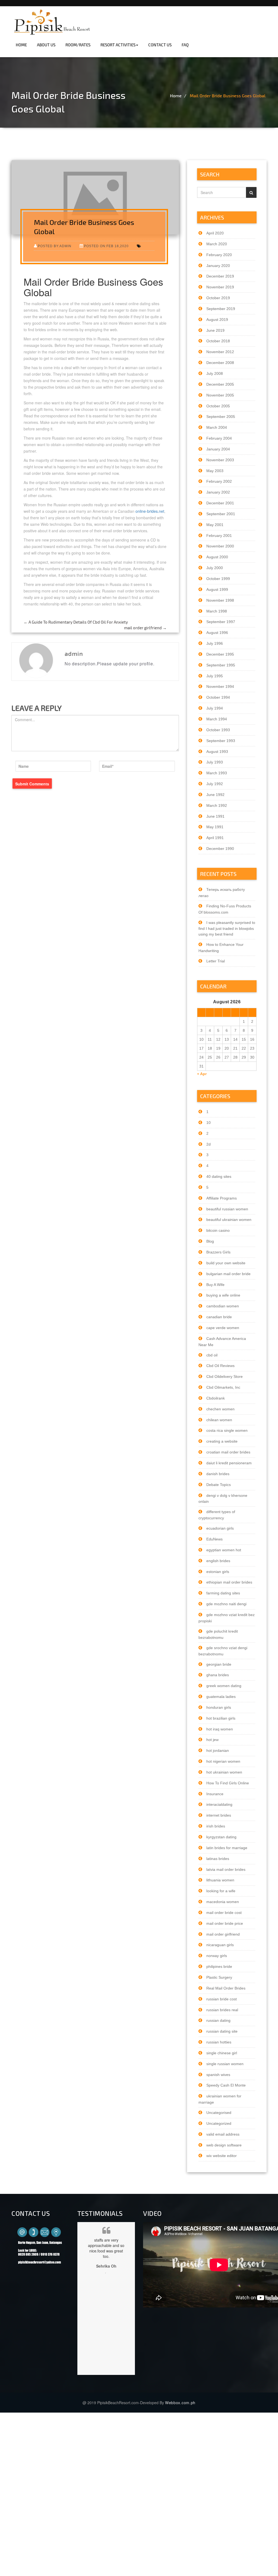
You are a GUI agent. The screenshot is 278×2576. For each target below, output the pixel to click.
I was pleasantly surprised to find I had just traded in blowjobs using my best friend (227, 928)
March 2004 (217, 427)
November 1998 (220, 600)
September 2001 (221, 514)
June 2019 (215, 330)
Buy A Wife (215, 1285)
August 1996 (217, 633)
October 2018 (218, 341)
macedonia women (223, 1902)
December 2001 (220, 503)
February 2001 (219, 536)
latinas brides (218, 1859)
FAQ (185, 45)
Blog (210, 1241)
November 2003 (220, 460)
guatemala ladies (221, 1697)
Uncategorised (219, 2113)
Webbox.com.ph (180, 2403)
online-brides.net (150, 511)
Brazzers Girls (218, 1252)
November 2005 (220, 395)
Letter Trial (216, 961)
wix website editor (222, 2156)
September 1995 (221, 665)
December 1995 (220, 654)
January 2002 (218, 492)
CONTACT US (160, 45)
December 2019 (220, 276)
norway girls (217, 1956)
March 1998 (217, 611)
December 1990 (220, 849)
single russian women (225, 2064)
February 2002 (219, 481)
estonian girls (218, 1572)
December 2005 (220, 384)
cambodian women (223, 1306)
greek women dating (224, 1686)
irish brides (216, 1826)
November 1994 (220, 686)
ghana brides (218, 1675)
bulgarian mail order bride (228, 1274)
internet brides (219, 1815)
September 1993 (221, 741)
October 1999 (218, 579)
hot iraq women (220, 1729)
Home (176, 96)
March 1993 (217, 773)
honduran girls (219, 1707)
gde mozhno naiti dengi (226, 1604)
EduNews (214, 1539)
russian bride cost (222, 1999)
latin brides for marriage (227, 1848)
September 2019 (221, 309)
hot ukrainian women (224, 1772)
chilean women (219, 1420)
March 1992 (217, 805)
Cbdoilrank (216, 1398)
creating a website (222, 1441)
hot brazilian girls (221, 1718)
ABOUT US (46, 45)
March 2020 (217, 244)
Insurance (215, 1794)
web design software (224, 2145)
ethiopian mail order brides (229, 1582)
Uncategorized (219, 2123)
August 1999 (217, 589)
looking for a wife (221, 1891)
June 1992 (215, 795)
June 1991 (215, 816)
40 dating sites (219, 1176)
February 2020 (219, 255)
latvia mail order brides (226, 1869)
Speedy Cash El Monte (226, 2085)
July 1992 (215, 784)
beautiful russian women (227, 1209)
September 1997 (221, 622)
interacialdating (219, 1804)
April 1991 (215, 838)
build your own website (226, 1263)
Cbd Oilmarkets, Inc (223, 1387)
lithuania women (220, 1880)
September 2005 (221, 417)
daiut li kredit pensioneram (229, 1463)
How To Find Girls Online (228, 1783)
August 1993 (217, 752)
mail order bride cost (224, 1913)
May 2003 (215, 471)
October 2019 (218, 298)
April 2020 (215, 233)
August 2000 (217, 557)
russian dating (218, 2020)
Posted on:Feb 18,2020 (106, 246)
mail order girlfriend (145, 628)
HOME (21, 45)
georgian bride (219, 1664)
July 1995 (215, 676)
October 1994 (218, 697)
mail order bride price (225, 1923)
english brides (218, 1561)
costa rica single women (227, 1430)
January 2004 (218, 449)
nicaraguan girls (220, 1945)
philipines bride (219, 1966)
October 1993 (218, 730)
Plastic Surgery (219, 1977)
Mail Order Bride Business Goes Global (228, 96)
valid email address (223, 2134)
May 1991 (215, 827)
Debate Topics (219, 1485)
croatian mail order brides (228, 1452)
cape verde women (223, 1328)
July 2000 (215, 568)
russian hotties (219, 2042)
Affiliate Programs (222, 1198)
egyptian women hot (224, 1550)
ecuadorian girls (220, 1528)
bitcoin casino (218, 1230)
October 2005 (218, 406)
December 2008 (220, 363)
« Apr (202, 1074)
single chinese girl (222, 2053)
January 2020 (218, 266)
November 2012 (220, 352)
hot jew (212, 1740)
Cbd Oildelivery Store (225, 1376)
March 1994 (217, 719)
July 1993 (215, 762)
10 (208, 1123)
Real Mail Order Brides (226, 1988)
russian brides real (222, 2010)
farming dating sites (223, 1593)
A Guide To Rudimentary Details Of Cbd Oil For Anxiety (76, 622)
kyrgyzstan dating (221, 1837)
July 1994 (215, 708)
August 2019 (217, 320)
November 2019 (220, 287)
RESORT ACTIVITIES (118, 45)
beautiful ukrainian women (229, 1220)
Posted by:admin (55, 246)
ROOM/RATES (78, 45)
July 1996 (215, 643)
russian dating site (222, 2031)
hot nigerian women (223, 1761)
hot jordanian (218, 1750)
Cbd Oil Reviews (220, 1366)
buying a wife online (223, 1295)
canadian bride (219, 1317)
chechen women (220, 1409)
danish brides (218, 1474)
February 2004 (219, 438)
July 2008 (215, 373)
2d (208, 1144)
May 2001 (215, 525)
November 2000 (220, 546)
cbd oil (212, 1355)
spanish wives (218, 2075)
